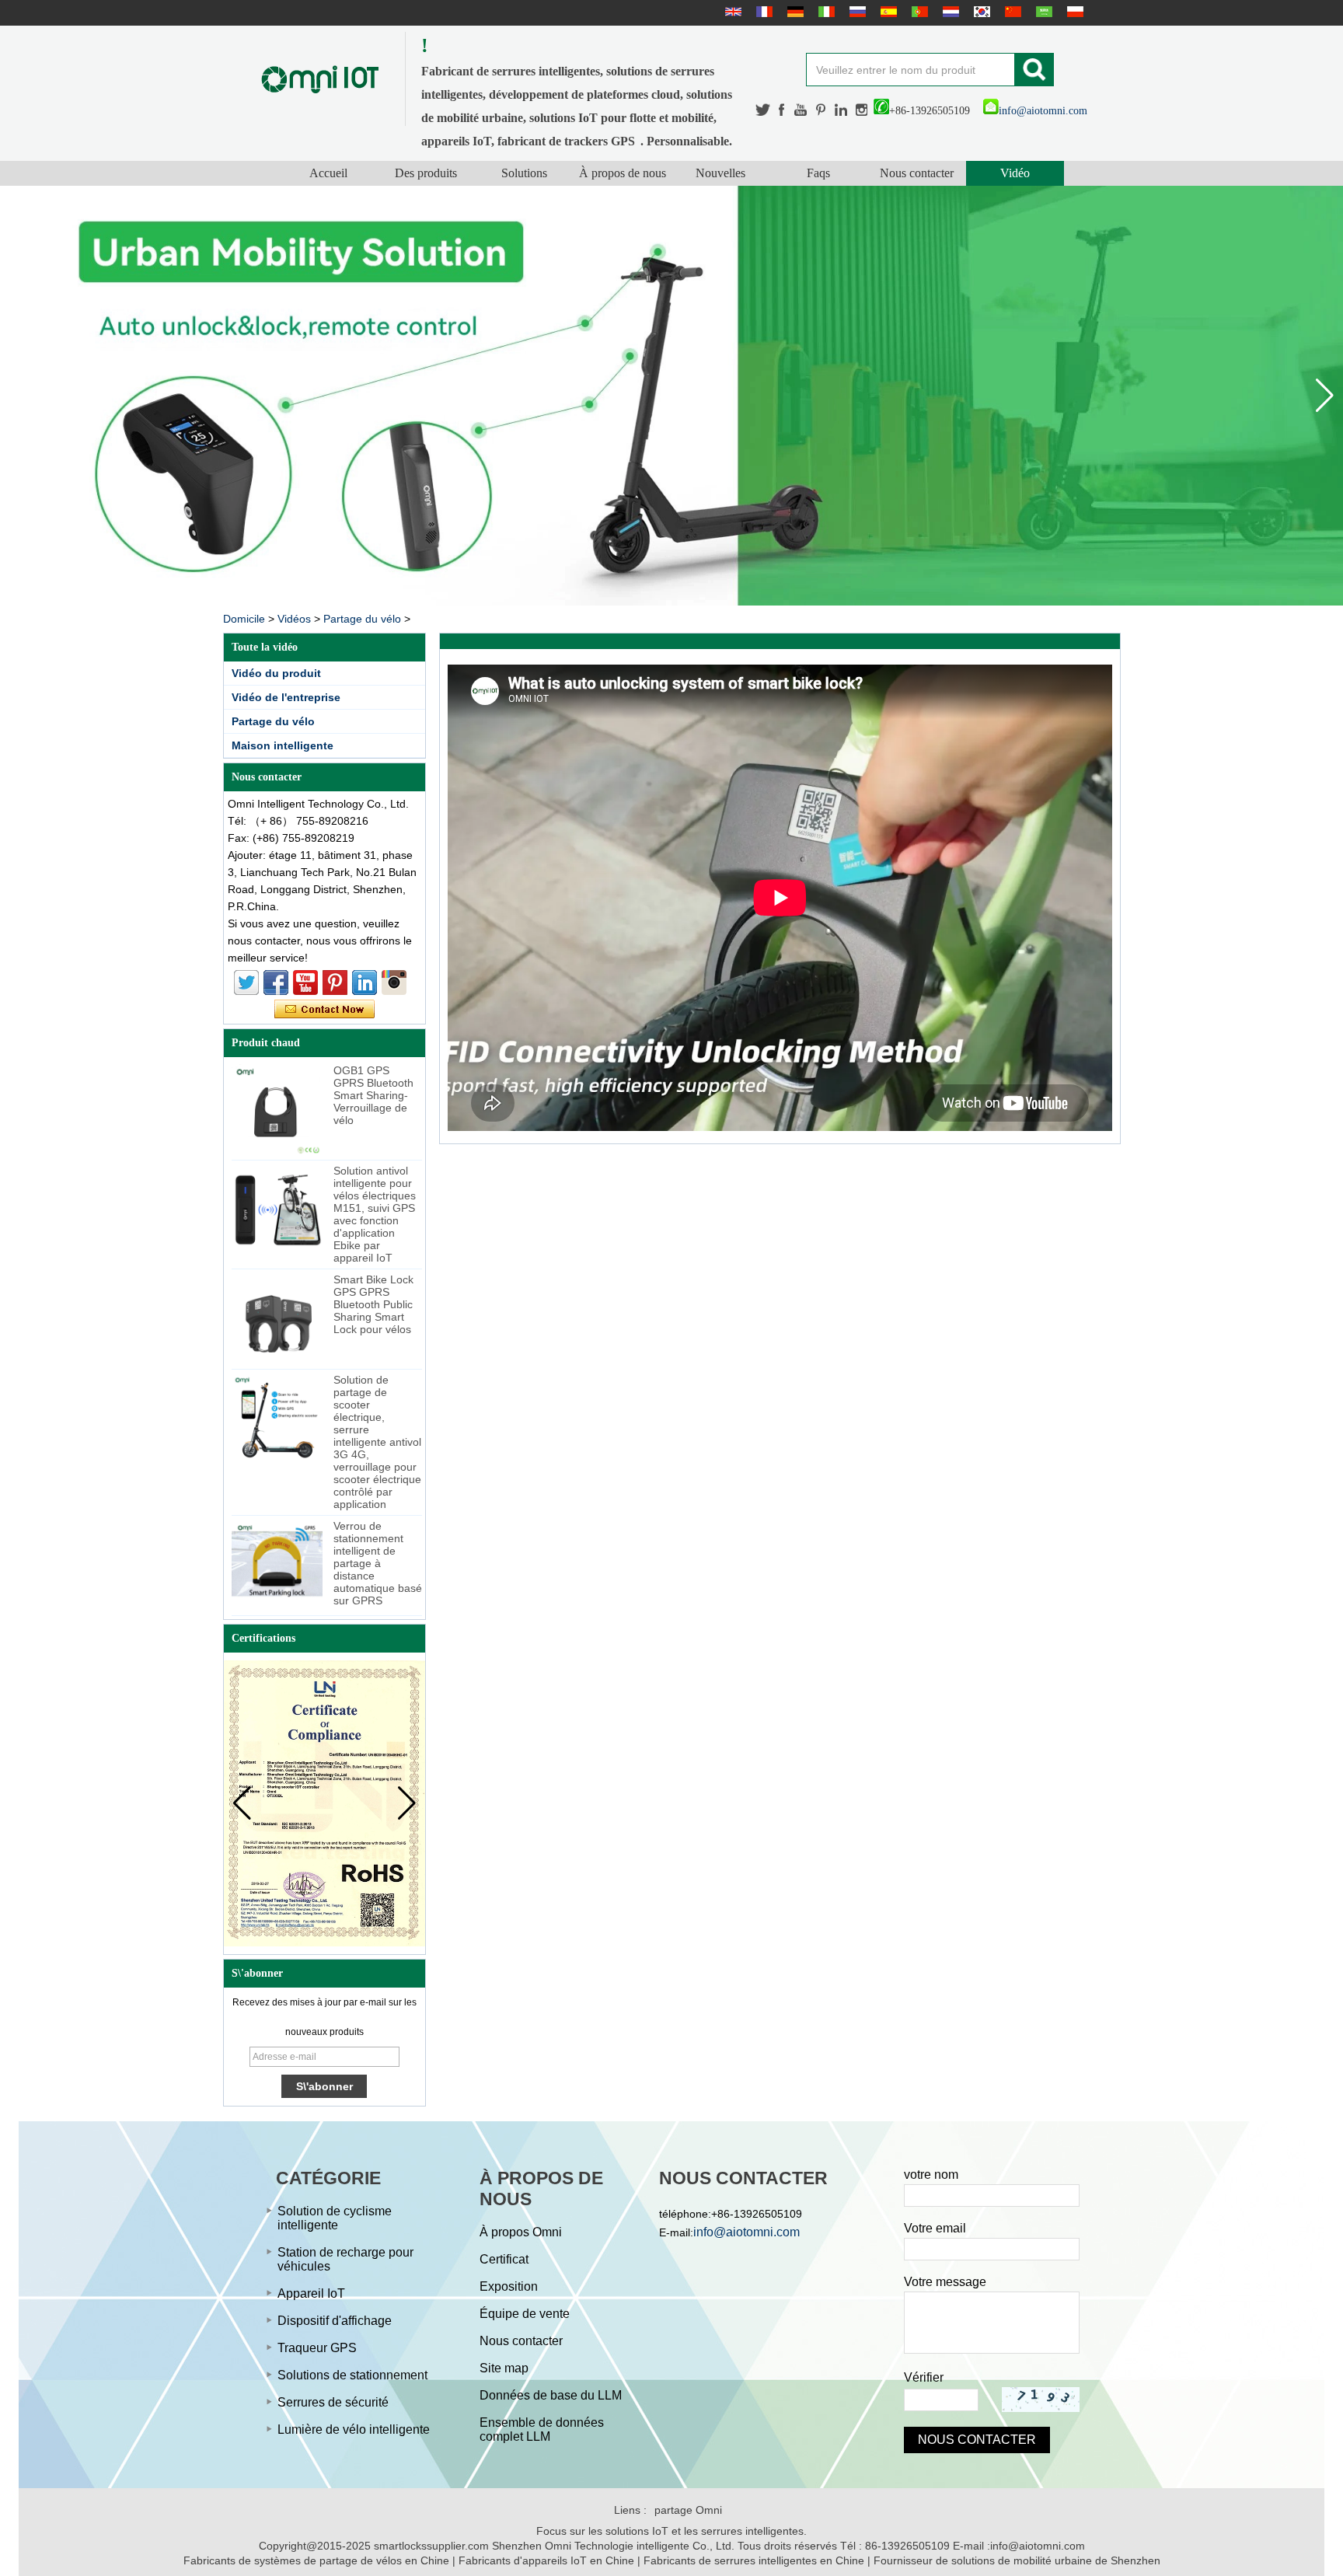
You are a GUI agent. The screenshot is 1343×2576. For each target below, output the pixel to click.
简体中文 (1011, 12)
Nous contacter (917, 173)
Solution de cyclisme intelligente (335, 2218)
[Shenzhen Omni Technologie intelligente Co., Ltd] (320, 79)
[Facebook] (783, 110)
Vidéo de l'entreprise (286, 697)
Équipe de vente (525, 2314)
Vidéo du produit (276, 673)
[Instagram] (862, 110)
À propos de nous (623, 173)
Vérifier (924, 2377)
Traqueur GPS (317, 2348)
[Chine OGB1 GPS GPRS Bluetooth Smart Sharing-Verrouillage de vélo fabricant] (277, 1110)
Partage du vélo (362, 619)
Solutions (524, 173)
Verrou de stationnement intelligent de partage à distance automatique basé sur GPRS (378, 1563)
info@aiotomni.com (1043, 111)
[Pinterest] (821, 110)
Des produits (426, 173)
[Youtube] (801, 110)
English (731, 12)
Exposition (509, 2286)
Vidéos (294, 619)
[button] (1325, 396)
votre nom (931, 2175)
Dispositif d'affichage (335, 2321)
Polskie (1073, 12)
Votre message (945, 2282)
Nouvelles (720, 173)
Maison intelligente (283, 745)
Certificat (504, 2259)
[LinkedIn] (841, 110)
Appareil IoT (311, 2293)
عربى (1042, 12)
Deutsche (794, 12)
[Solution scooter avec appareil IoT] (671, 396)
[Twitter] (763, 110)
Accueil (328, 173)
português (918, 12)
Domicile (244, 619)
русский (856, 12)
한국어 (980, 12)
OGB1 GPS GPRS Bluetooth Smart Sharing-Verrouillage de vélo (373, 1095)
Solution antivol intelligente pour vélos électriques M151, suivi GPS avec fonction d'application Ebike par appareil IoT (375, 1214)
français (762, 12)
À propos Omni (521, 2232)
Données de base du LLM (551, 2395)
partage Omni (688, 2510)
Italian (825, 12)
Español (887, 12)
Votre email (935, 2228)
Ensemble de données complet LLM (542, 2429)
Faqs (818, 173)
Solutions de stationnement (352, 2375)
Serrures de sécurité (333, 2402)
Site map (504, 2368)
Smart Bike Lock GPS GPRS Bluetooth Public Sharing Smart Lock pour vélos (373, 1304)
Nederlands (949, 12)
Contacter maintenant (324, 1010)
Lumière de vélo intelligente (354, 2429)
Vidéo (1015, 173)
